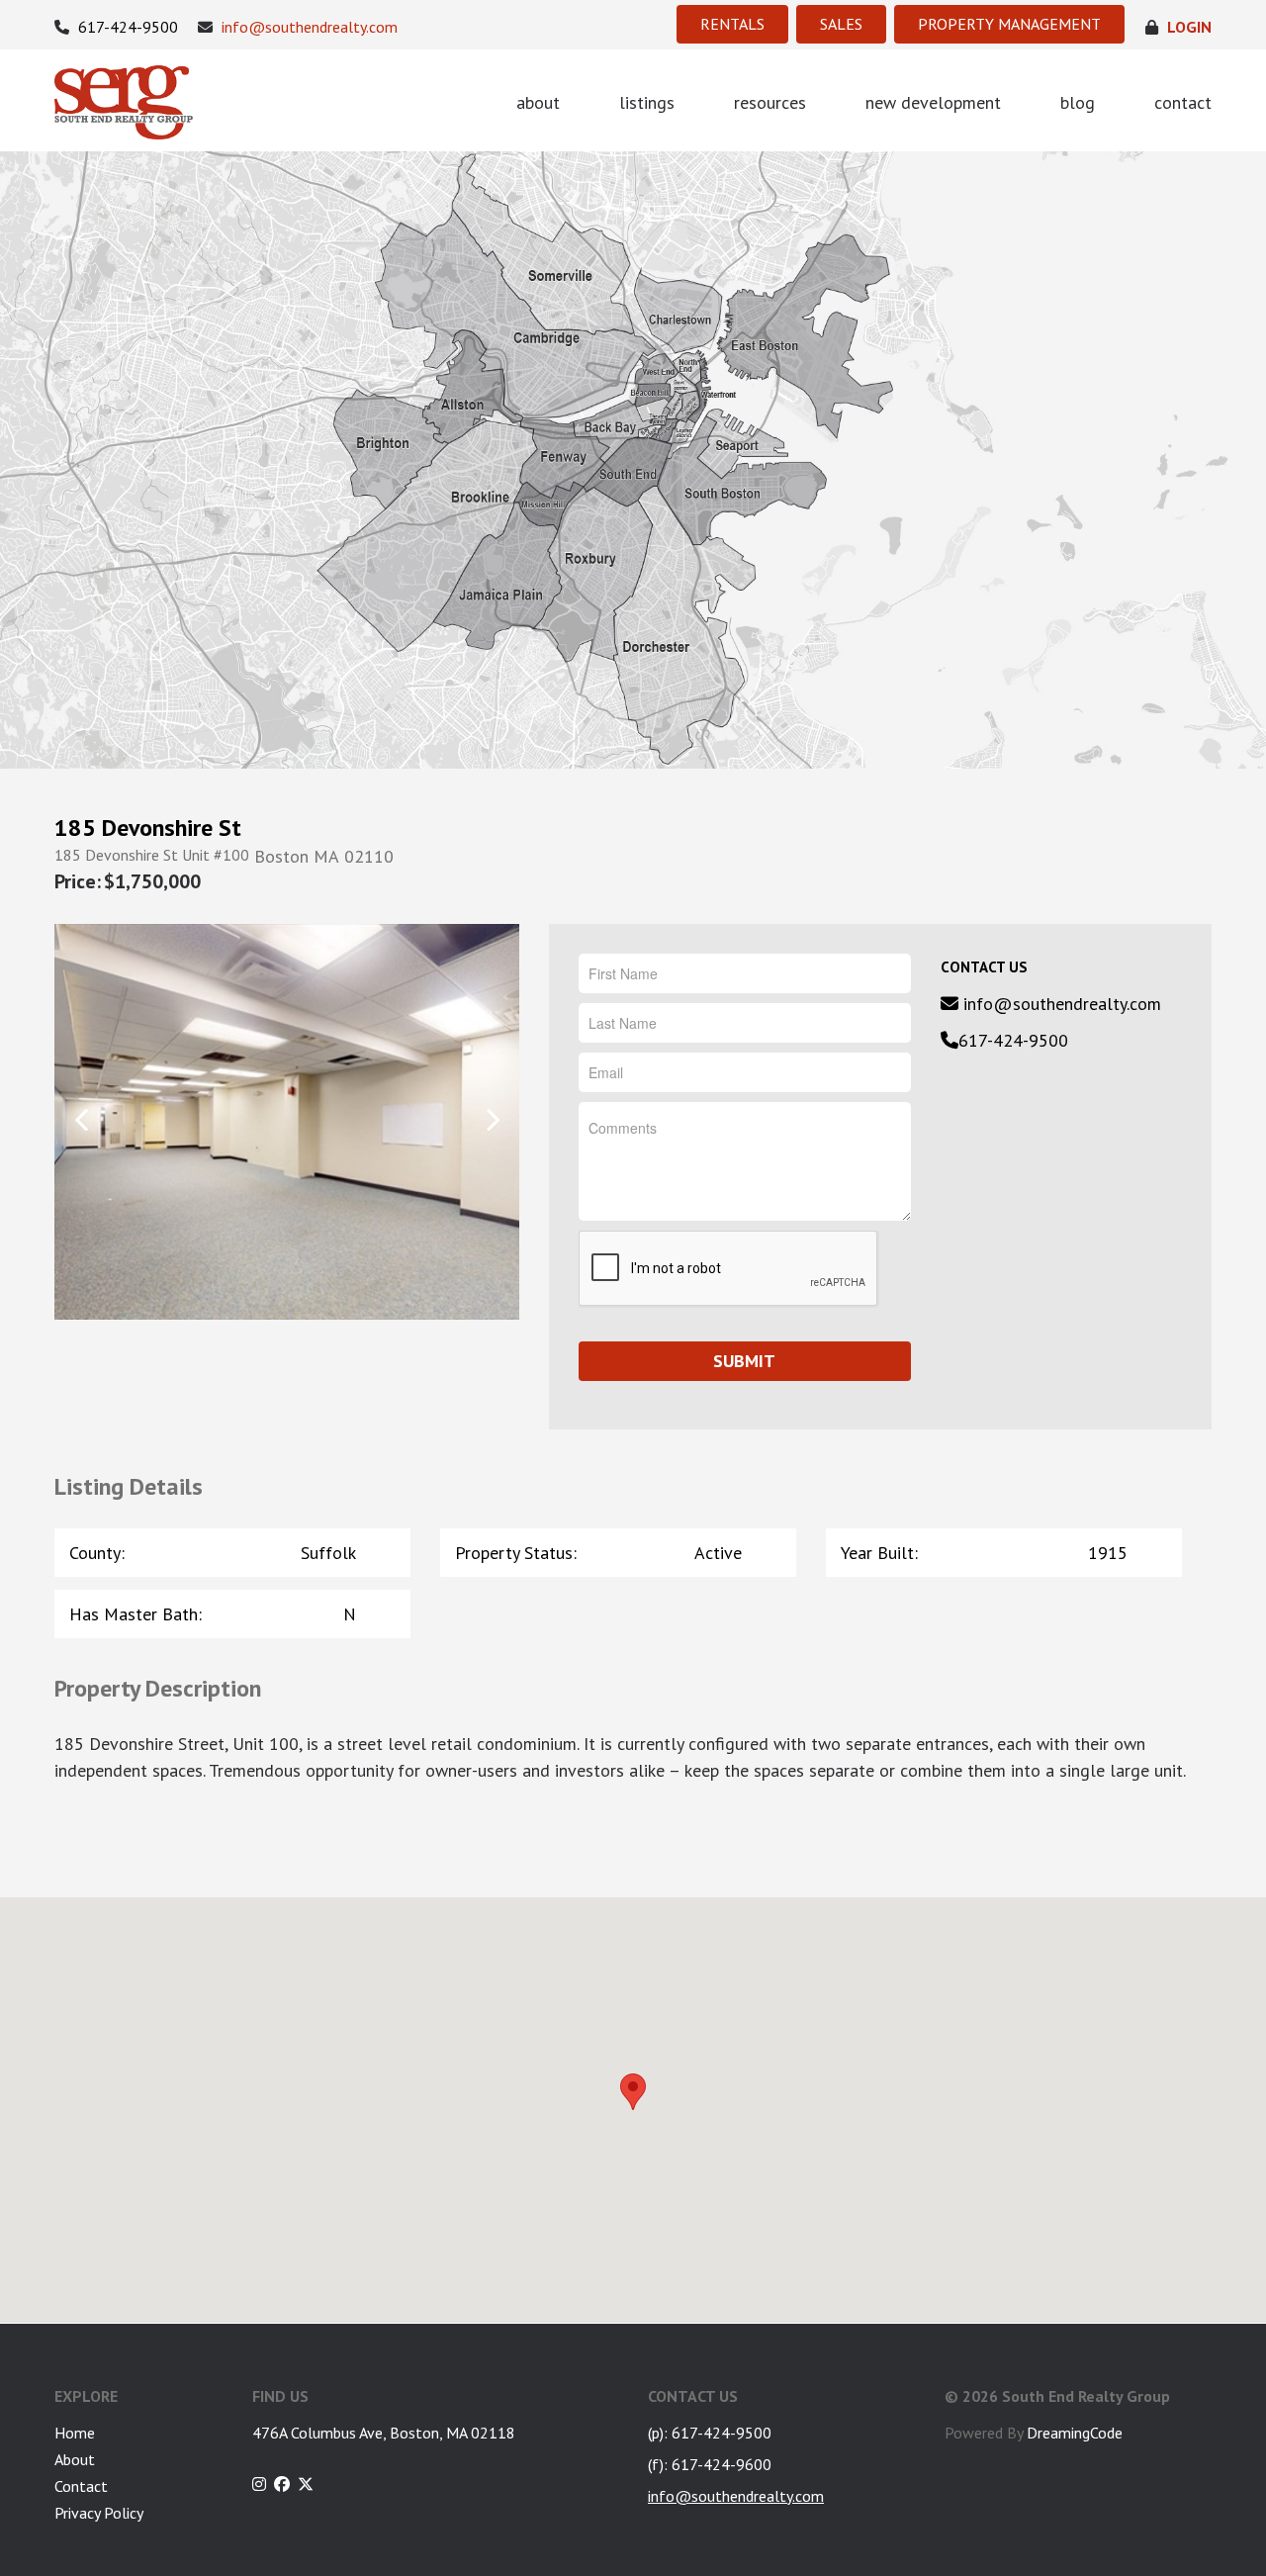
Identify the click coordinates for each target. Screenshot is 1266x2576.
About (75, 2459)
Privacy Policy (99, 2513)
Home (75, 2433)
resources (770, 102)
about (538, 102)
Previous (82, 1120)
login (1187, 27)
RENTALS (732, 24)
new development (933, 102)
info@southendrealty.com (308, 27)
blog (1078, 102)
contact (1183, 102)
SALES (841, 24)
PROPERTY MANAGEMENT (1009, 24)
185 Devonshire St (148, 828)
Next (492, 1120)
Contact (81, 2486)
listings (647, 102)
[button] (633, 2092)
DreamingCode (1075, 2433)
